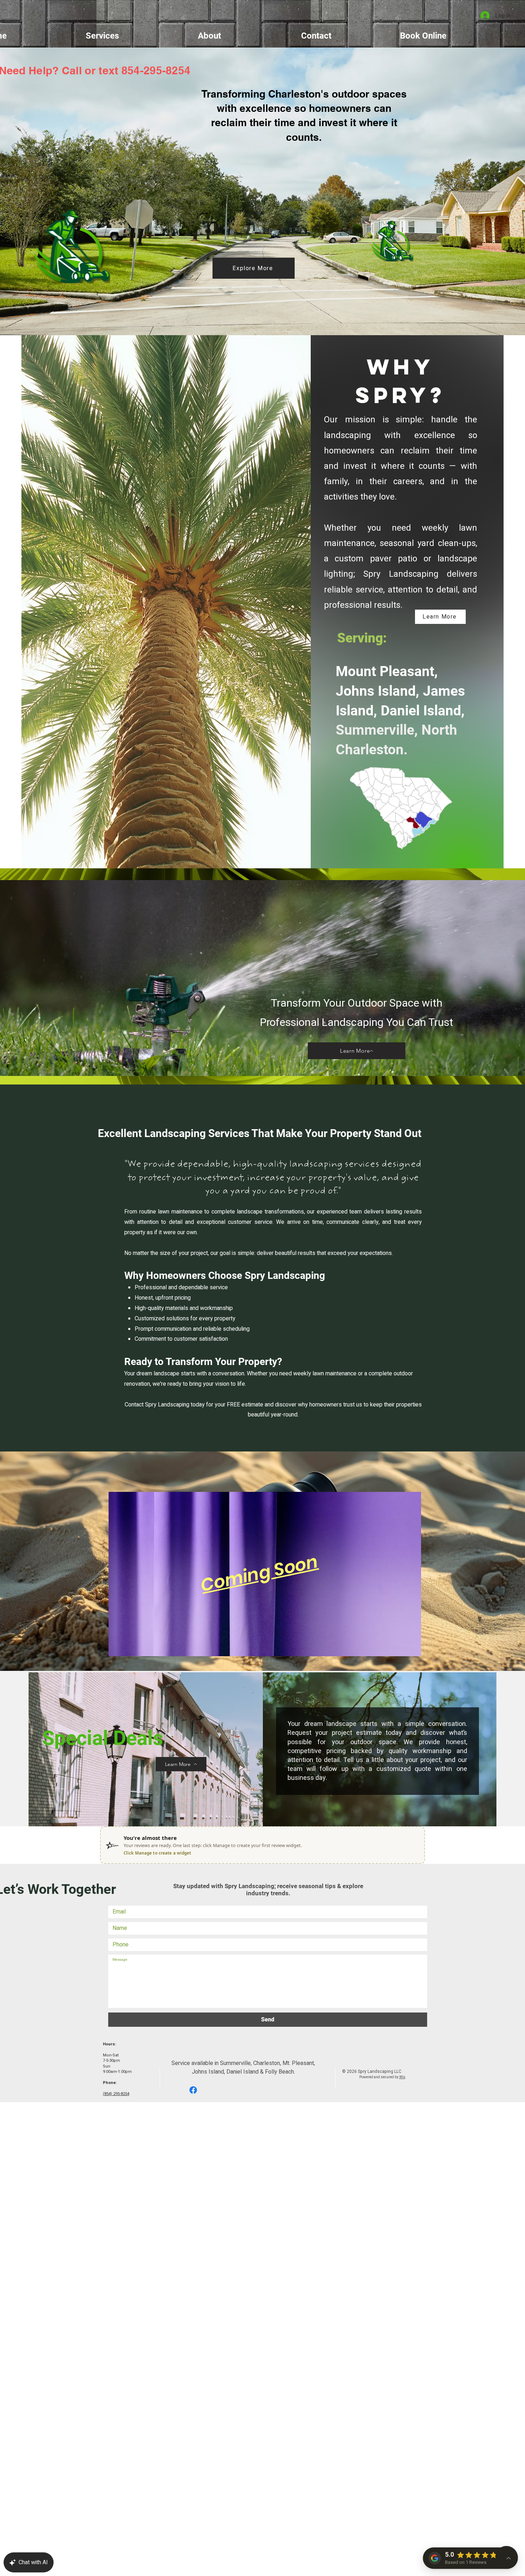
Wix (402, 2077)
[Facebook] (193, 2090)
